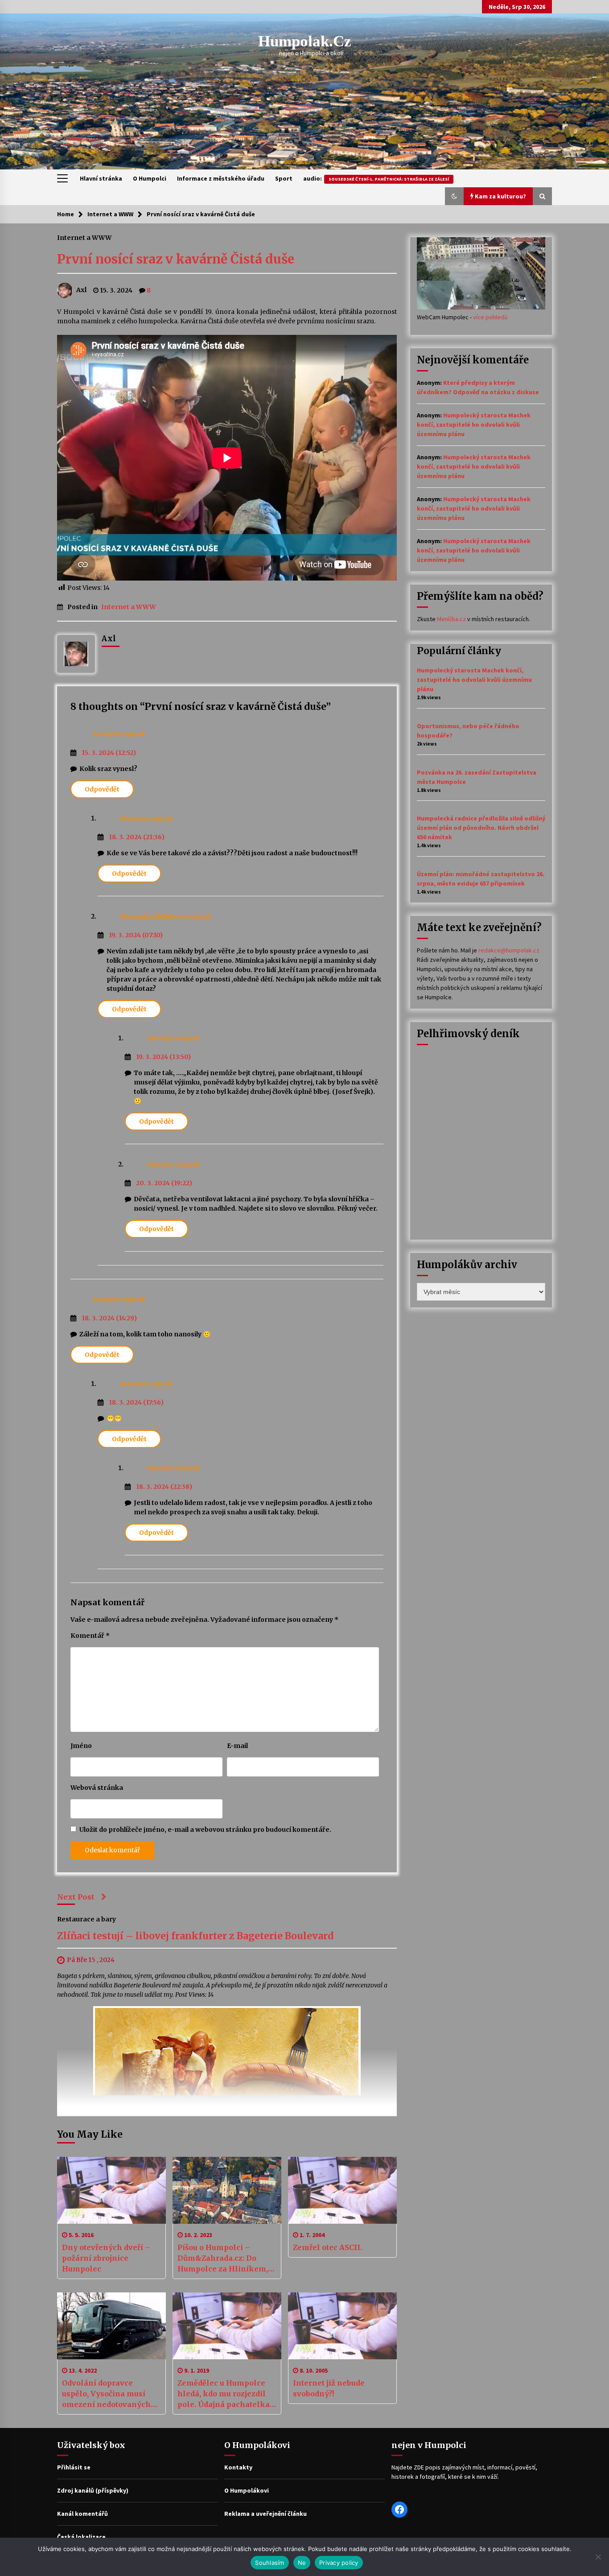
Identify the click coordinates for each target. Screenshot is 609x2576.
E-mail (237, 1746)
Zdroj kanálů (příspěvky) (93, 2490)
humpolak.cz (305, 41)
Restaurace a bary (86, 1919)
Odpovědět (102, 789)
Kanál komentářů (82, 2514)
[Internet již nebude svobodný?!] (342, 2326)
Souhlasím (270, 2563)
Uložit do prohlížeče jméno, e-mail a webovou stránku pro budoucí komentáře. (205, 1830)
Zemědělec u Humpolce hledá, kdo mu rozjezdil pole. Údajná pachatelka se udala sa (224, 2394)
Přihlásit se (74, 2467)
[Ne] (598, 2557)
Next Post (76, 1897)
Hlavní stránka (101, 178)
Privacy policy (339, 2563)
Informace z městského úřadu (221, 178)
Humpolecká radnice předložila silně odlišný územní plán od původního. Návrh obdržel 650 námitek (481, 828)
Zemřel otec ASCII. (327, 2247)
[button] (454, 196)
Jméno (81, 1746)
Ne (302, 2563)
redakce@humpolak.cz (509, 950)
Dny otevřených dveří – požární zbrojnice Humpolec (106, 2258)
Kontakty (238, 2467)
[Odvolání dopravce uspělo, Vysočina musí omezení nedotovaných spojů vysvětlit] (111, 2326)
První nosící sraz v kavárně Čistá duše (176, 259)
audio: (376, 178)
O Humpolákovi (247, 2490)
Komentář (90, 1636)
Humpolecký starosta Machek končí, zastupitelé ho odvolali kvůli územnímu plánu (474, 425)
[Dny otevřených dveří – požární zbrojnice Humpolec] (111, 2190)
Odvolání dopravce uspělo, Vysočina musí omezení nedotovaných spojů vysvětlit (106, 2394)
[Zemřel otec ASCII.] (342, 2190)
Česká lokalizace (81, 2537)
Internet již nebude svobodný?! (329, 2388)
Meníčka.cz (451, 619)
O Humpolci (150, 178)
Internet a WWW (84, 237)
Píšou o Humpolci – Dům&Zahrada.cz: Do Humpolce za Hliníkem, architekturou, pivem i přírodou (223, 2259)
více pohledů (490, 317)
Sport (284, 178)
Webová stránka (97, 1788)
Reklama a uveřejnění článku (265, 2514)
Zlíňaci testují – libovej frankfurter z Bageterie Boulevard (195, 1936)
